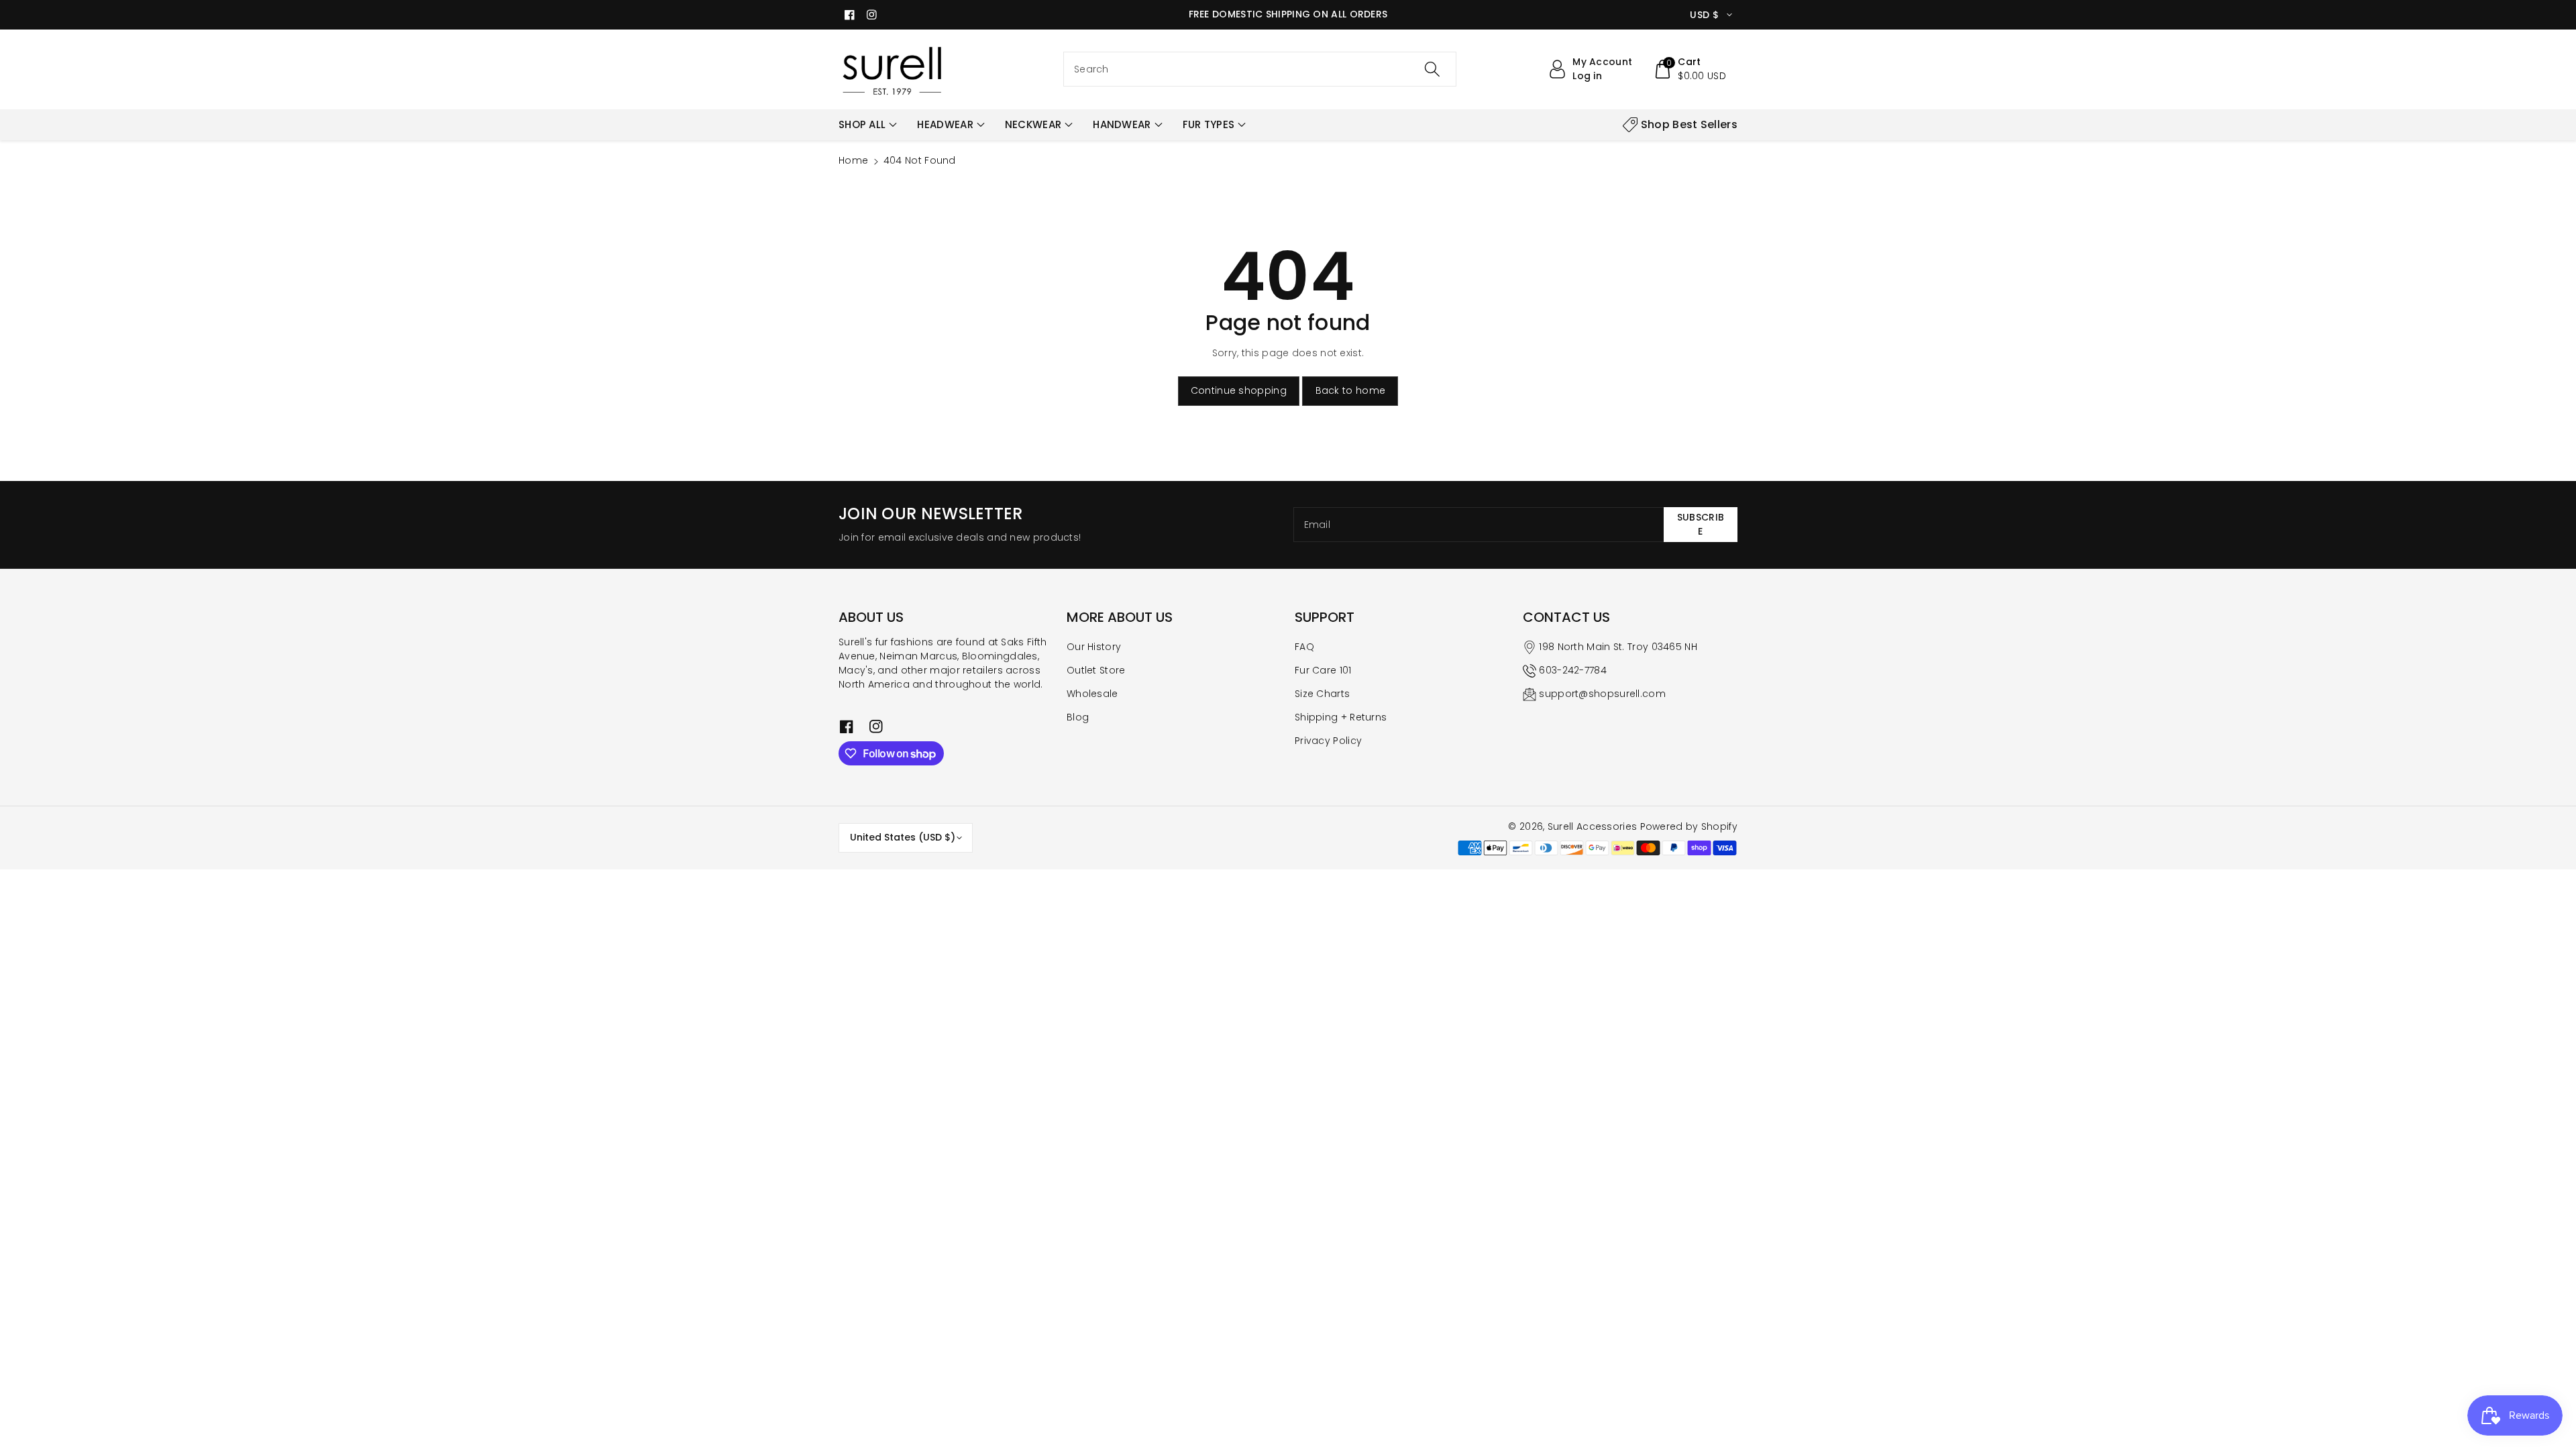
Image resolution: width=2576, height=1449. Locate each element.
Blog (1078, 717)
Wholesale (1092, 694)
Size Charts (1322, 694)
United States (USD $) (903, 837)
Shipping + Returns (1341, 717)
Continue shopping (1239, 390)
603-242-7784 (1573, 670)
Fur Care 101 (1323, 670)
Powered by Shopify (1689, 826)
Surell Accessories (1592, 826)
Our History (1094, 647)
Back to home (1351, 390)
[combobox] (1260, 69)
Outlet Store (1096, 670)
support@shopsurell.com (1602, 694)
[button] (1689, 69)
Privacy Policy (1328, 741)
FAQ (1304, 647)
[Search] (1432, 69)
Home (853, 160)
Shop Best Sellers (1689, 124)
